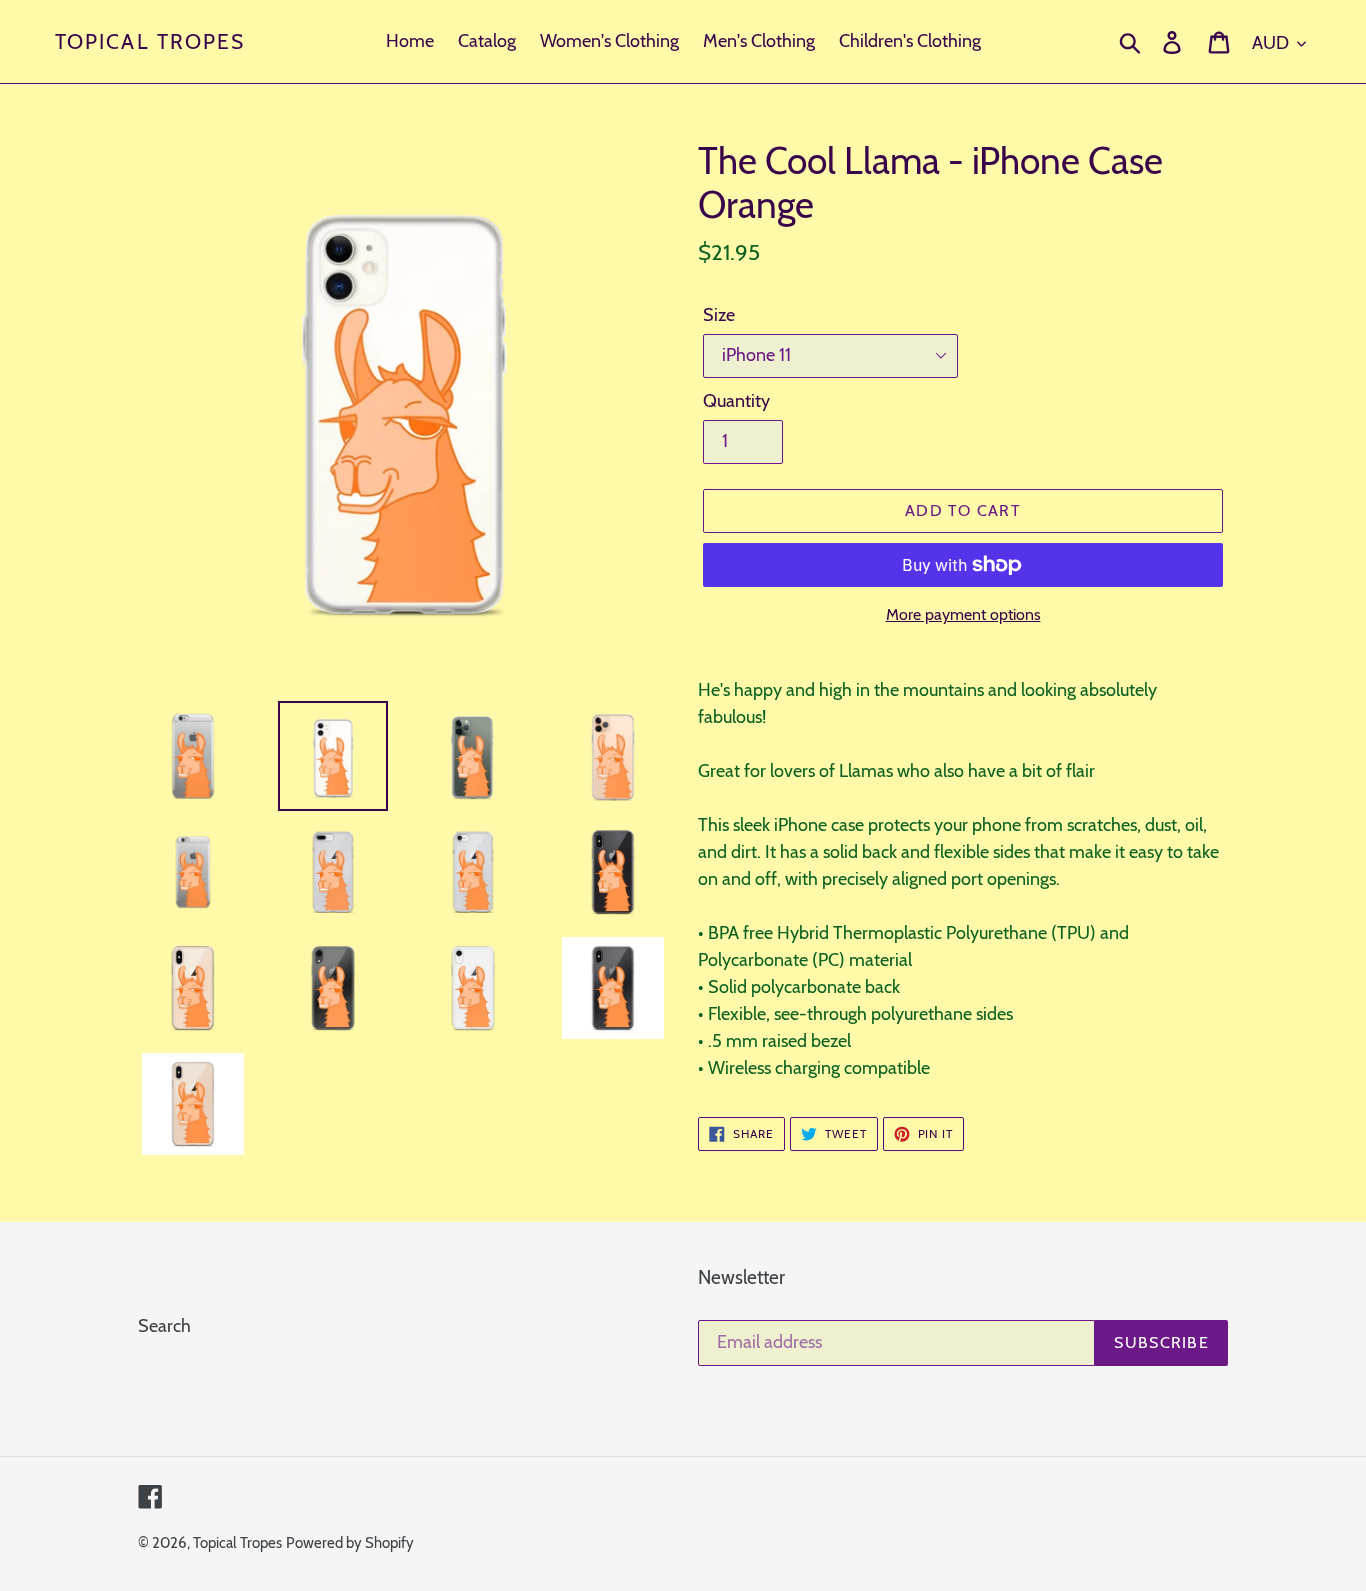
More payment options (963, 614)
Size (719, 315)
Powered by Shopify (350, 1543)
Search (164, 1326)
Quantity (736, 401)
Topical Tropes (150, 41)
